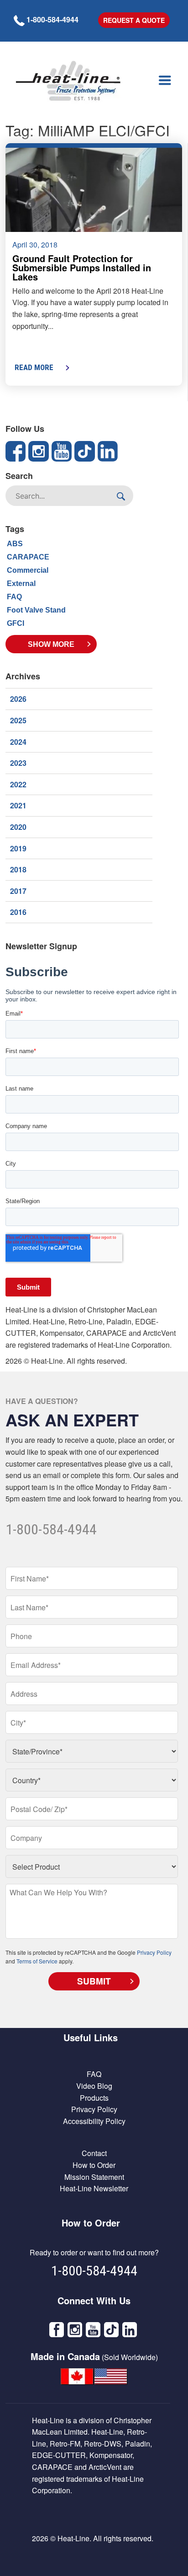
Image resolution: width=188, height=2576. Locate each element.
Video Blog (94, 2086)
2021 (18, 805)
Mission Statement (94, 2177)
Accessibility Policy (94, 2121)
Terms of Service (37, 1961)
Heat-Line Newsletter (94, 2188)
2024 (18, 742)
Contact (94, 2153)
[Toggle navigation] (165, 81)
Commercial (28, 570)
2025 (18, 720)
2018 (18, 869)
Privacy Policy (154, 1952)
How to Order (94, 2165)
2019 (18, 848)
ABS (15, 544)
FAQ (14, 597)
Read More (34, 367)
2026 (18, 699)
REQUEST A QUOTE (134, 20)
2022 (18, 784)
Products (94, 2098)
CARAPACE (28, 557)
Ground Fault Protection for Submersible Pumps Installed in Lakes (82, 267)
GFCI (16, 623)
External (21, 583)
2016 (18, 912)
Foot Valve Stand (36, 610)
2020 (18, 827)
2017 (18, 891)
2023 (18, 763)
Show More (51, 644)
